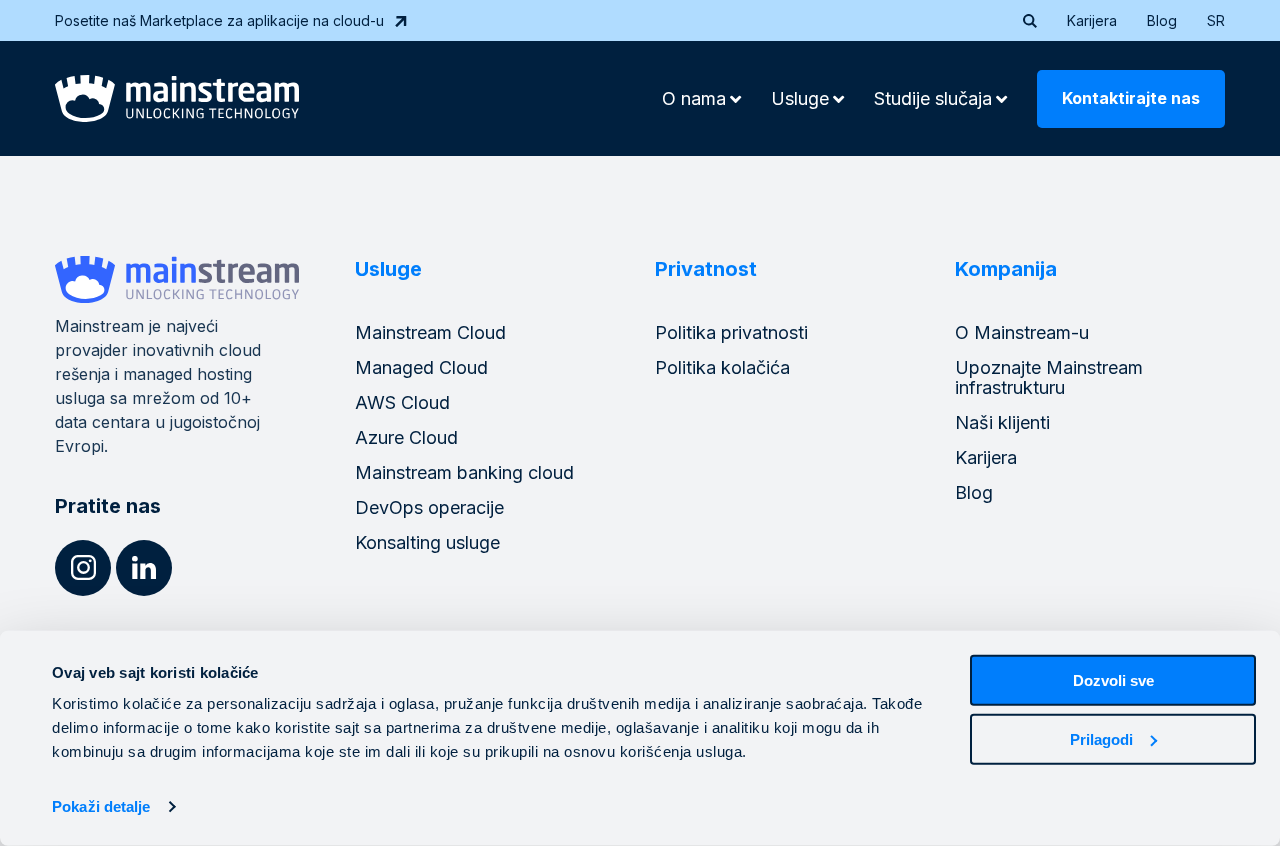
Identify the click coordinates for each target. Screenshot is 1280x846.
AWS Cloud (402, 402)
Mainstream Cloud (430, 332)
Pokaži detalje (101, 806)
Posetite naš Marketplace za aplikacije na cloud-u (219, 20)
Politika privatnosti (731, 332)
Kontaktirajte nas (1131, 98)
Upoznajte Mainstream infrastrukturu (1049, 377)
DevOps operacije (429, 507)
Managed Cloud (421, 367)
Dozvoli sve (1113, 680)
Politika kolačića (722, 367)
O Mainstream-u (1022, 332)
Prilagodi (1101, 738)
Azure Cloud (406, 437)
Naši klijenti (1002, 422)
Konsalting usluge (427, 542)
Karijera (1092, 20)
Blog (1162, 20)
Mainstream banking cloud (464, 472)
